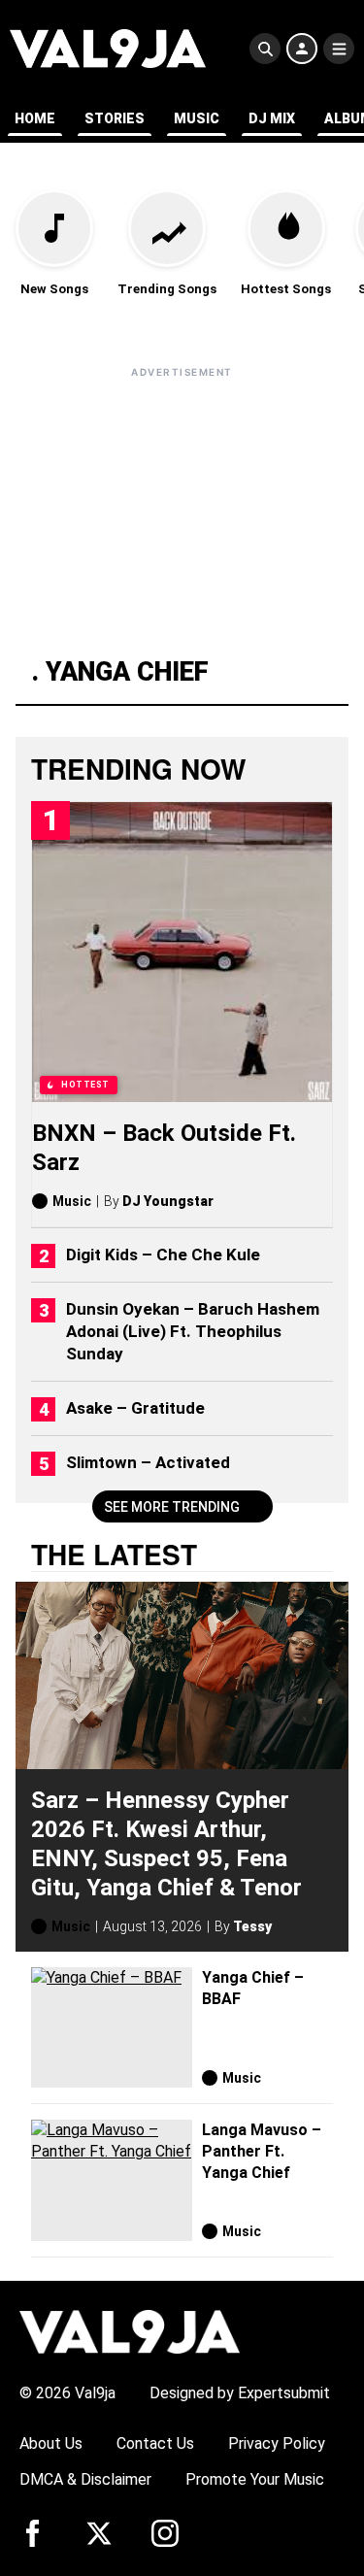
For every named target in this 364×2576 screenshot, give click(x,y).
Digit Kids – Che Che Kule (163, 1255)
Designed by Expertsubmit (240, 2393)
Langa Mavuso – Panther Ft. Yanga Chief (262, 2151)
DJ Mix (272, 118)
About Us (51, 2443)
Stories (115, 118)
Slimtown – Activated (148, 1462)
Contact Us (155, 2443)
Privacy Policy (277, 2443)
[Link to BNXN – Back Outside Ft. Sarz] (182, 952)
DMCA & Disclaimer (85, 2479)
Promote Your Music (255, 2479)
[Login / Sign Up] (302, 49)
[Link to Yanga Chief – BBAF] (112, 2028)
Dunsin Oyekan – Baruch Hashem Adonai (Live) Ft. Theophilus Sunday (193, 1331)
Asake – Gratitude (135, 1408)
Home (35, 118)
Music (197, 118)
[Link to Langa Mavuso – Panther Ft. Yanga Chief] (112, 2180)
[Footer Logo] (130, 2331)
